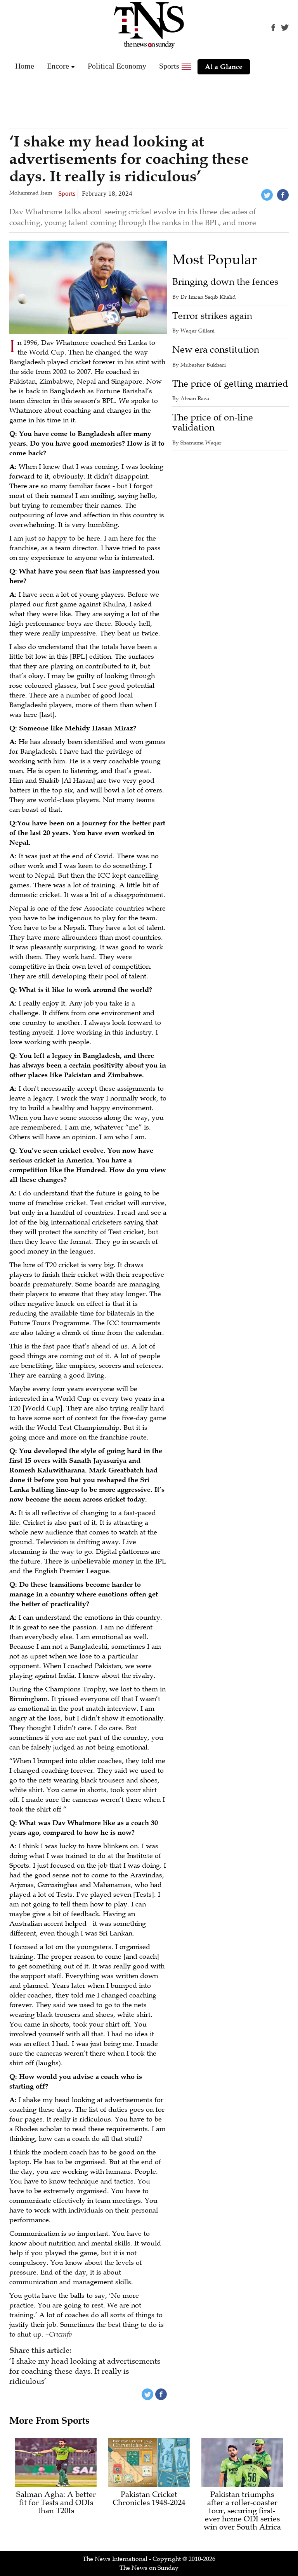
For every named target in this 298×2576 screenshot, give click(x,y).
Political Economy (117, 66)
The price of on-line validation (213, 423)
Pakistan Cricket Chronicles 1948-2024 (149, 2499)
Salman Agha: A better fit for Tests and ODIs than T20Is (56, 2503)
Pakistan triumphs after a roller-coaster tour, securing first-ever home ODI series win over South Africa (242, 2511)
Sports (169, 66)
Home (25, 66)
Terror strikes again (212, 316)
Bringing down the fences (225, 282)
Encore (58, 66)
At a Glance (224, 67)
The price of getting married (230, 384)
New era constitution (216, 350)
